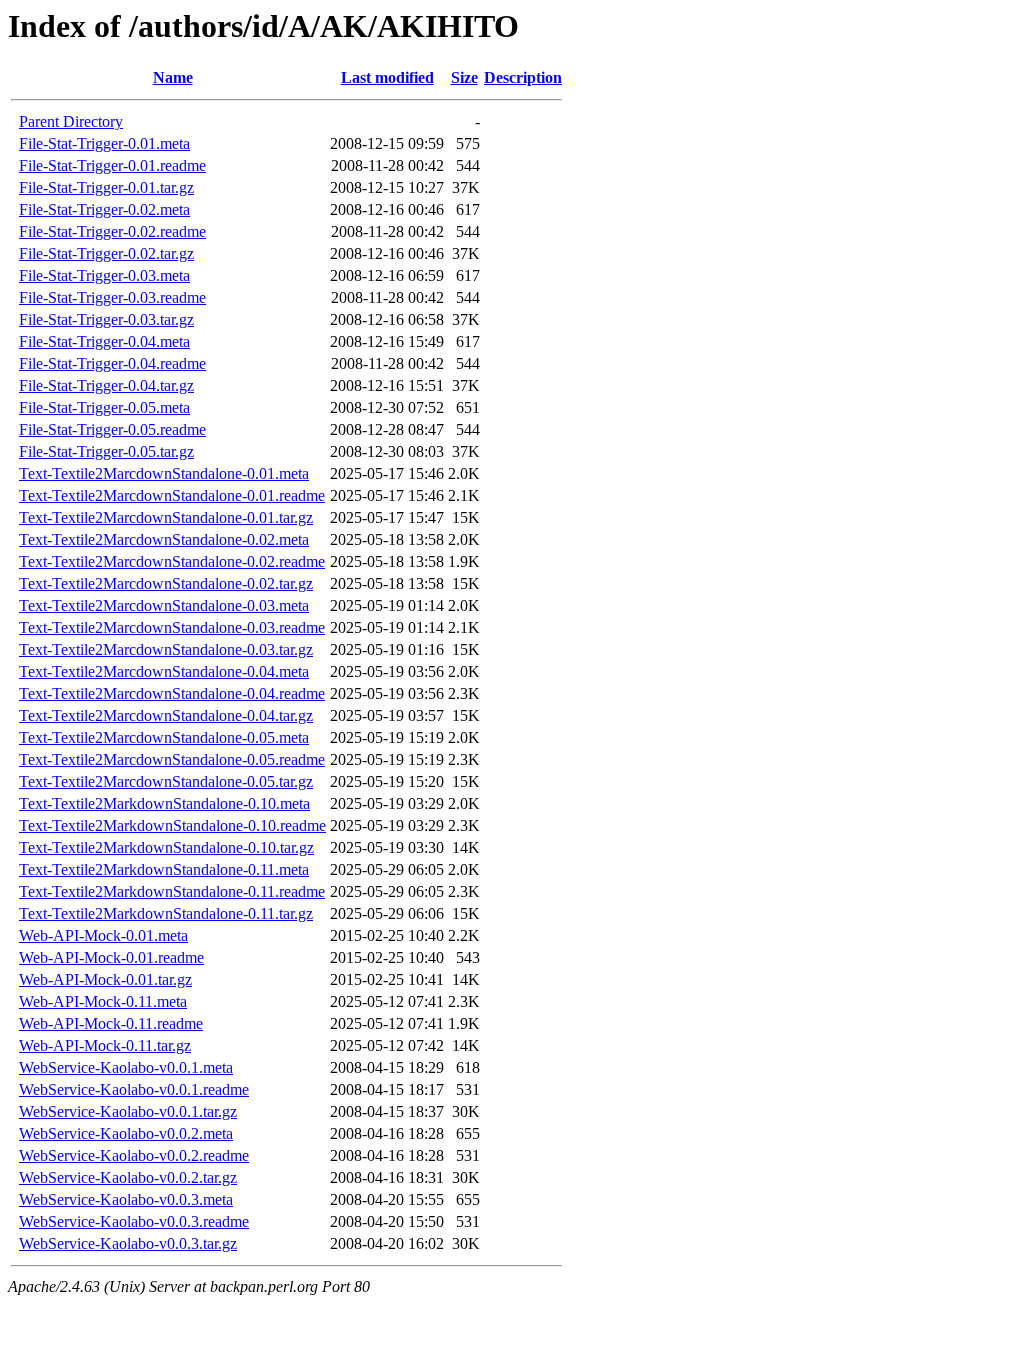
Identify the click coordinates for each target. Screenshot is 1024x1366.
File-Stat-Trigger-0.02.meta (104, 209)
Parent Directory (71, 121)
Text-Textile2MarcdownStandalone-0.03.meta (164, 605)
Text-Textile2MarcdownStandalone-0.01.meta (164, 473)
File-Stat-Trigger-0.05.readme (112, 429)
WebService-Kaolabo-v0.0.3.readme (134, 1221)
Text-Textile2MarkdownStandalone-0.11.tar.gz (166, 913)
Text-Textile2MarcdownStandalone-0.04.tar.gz (166, 715)
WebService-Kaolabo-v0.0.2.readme (134, 1155)
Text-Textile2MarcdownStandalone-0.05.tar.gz (166, 781)
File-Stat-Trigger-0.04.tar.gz (106, 385)
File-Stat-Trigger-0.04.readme (112, 363)
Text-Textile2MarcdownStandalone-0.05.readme (172, 759)
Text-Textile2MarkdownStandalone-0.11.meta (164, 869)
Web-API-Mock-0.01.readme (111, 957)
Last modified (387, 77)
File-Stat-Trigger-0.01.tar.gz (106, 187)
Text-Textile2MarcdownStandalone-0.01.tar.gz (166, 517)
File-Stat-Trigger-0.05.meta (104, 407)
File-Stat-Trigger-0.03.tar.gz (106, 319)
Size (464, 77)
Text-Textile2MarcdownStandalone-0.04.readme (172, 693)
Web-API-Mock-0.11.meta (103, 1001)
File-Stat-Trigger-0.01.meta (104, 143)
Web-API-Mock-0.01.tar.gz (105, 979)
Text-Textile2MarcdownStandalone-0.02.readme (172, 561)
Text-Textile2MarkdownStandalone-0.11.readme (172, 891)
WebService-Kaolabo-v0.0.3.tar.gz (128, 1243)
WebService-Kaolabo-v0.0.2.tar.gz (128, 1177)
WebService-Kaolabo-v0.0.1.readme (134, 1089)
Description (523, 77)
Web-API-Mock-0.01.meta (103, 935)
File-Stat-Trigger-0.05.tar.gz (106, 451)
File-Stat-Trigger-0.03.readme (112, 297)
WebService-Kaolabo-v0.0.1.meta (126, 1067)
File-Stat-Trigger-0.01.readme (112, 165)
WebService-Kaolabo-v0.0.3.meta (126, 1199)
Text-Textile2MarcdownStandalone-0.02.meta (164, 539)
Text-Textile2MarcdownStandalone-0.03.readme (172, 627)
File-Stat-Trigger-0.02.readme (112, 231)
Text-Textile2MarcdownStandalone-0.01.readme (172, 495)
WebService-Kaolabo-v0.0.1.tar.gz (128, 1111)
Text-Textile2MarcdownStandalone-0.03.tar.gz (166, 649)
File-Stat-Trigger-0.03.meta (104, 275)
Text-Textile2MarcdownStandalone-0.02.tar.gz (166, 583)
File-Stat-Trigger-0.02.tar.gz (106, 253)
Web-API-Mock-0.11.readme (111, 1023)
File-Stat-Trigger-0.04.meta (104, 341)
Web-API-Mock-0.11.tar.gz (105, 1045)
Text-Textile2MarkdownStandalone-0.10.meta (164, 803)
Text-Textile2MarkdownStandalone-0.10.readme (172, 825)
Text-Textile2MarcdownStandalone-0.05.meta (164, 737)
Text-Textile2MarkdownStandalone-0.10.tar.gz (166, 847)
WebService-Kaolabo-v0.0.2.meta (126, 1133)
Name (173, 77)
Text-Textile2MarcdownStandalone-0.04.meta (164, 671)
